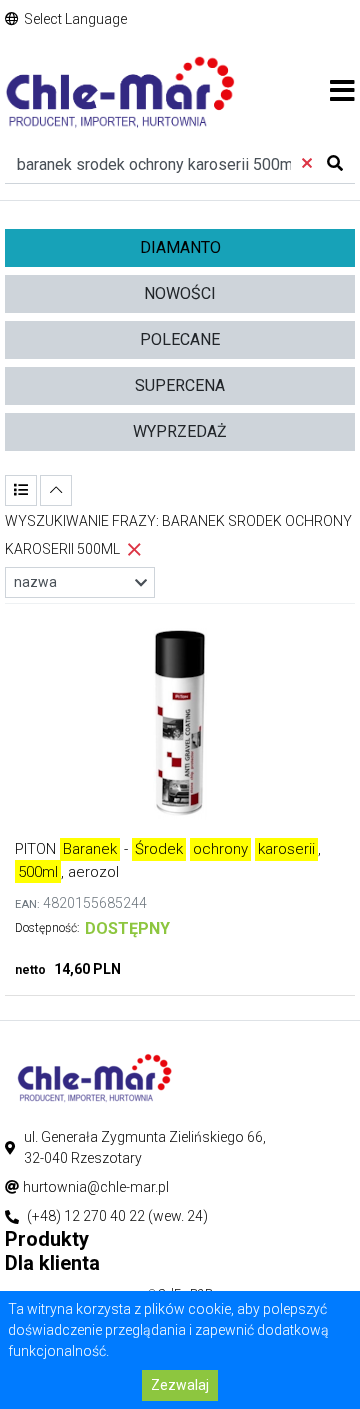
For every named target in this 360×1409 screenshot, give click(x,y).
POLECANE (180, 339)
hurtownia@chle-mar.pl (96, 1187)
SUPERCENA (180, 385)
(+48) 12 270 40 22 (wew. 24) (117, 1216)
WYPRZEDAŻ (180, 431)
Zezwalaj (180, 1385)
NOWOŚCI (180, 293)
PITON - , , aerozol (168, 860)
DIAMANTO (180, 247)
